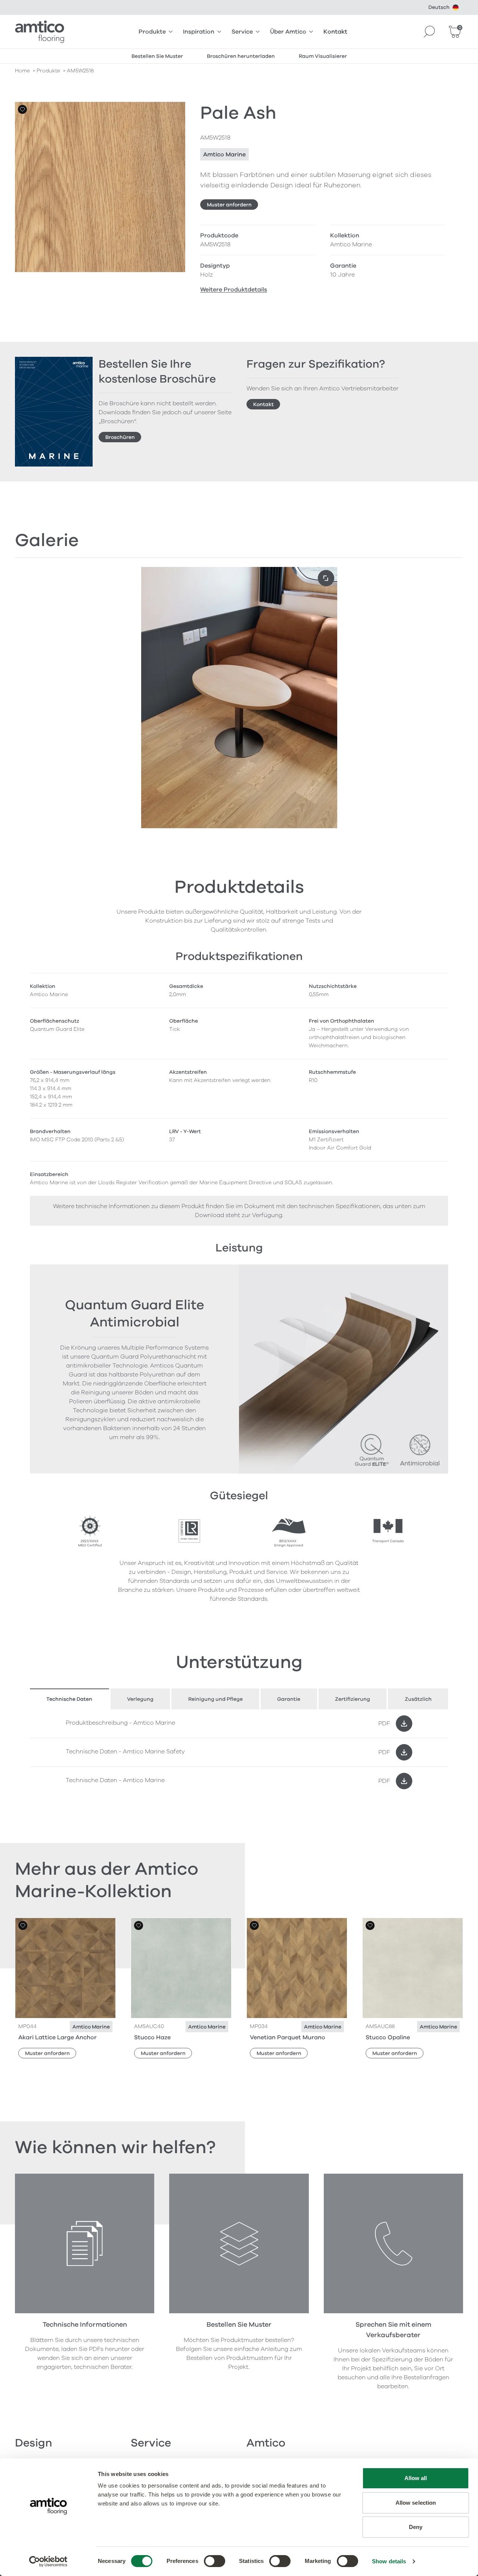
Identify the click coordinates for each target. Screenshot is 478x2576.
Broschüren (120, 437)
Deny (416, 2527)
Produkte (152, 32)
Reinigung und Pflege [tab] (215, 1699)
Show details (389, 2561)
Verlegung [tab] (140, 1699)
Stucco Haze (152, 2037)
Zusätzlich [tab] (418, 1699)
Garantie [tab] (289, 1699)
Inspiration (199, 32)
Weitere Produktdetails (234, 290)
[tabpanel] (239, 1752)
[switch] (215, 2561)
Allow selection (416, 2503)
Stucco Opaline (388, 2037)
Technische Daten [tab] (69, 1699)
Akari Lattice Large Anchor (58, 2037)
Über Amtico (288, 32)
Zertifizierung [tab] (353, 1699)
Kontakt (335, 32)
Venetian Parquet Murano (288, 2037)
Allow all (416, 2478)
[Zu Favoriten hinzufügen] (22, 109)
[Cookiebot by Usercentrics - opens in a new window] (48, 2561)
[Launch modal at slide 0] (326, 578)
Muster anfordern (229, 205)
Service (242, 32)
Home (22, 71)
